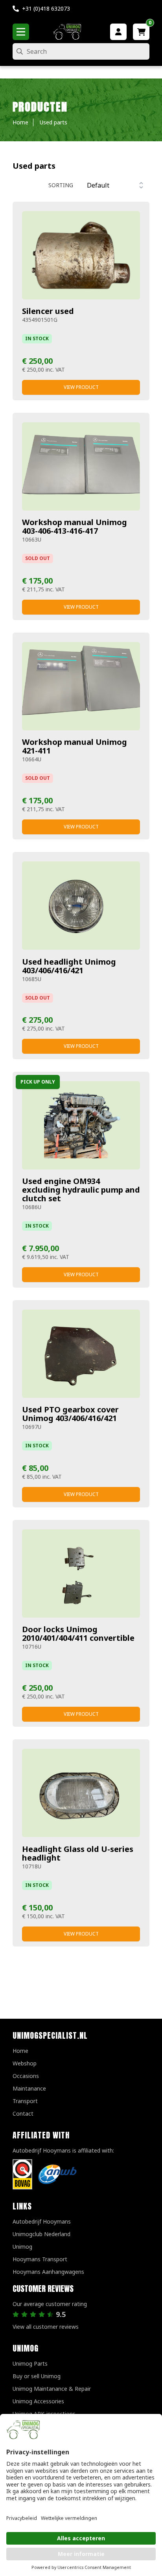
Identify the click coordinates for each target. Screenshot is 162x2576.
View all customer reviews (46, 2327)
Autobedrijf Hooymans (42, 2221)
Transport (25, 2101)
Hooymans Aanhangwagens (48, 2272)
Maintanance (29, 2088)
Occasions (26, 2076)
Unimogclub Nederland (41, 2234)
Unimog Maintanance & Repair (52, 2389)
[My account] (118, 32)
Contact (23, 2114)
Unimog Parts (30, 2363)
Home (20, 2051)
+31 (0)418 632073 (46, 8)
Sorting (61, 185)
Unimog (22, 2247)
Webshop (25, 2063)
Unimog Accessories (38, 2401)
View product (81, 387)
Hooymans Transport (40, 2259)
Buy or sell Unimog (37, 2376)
